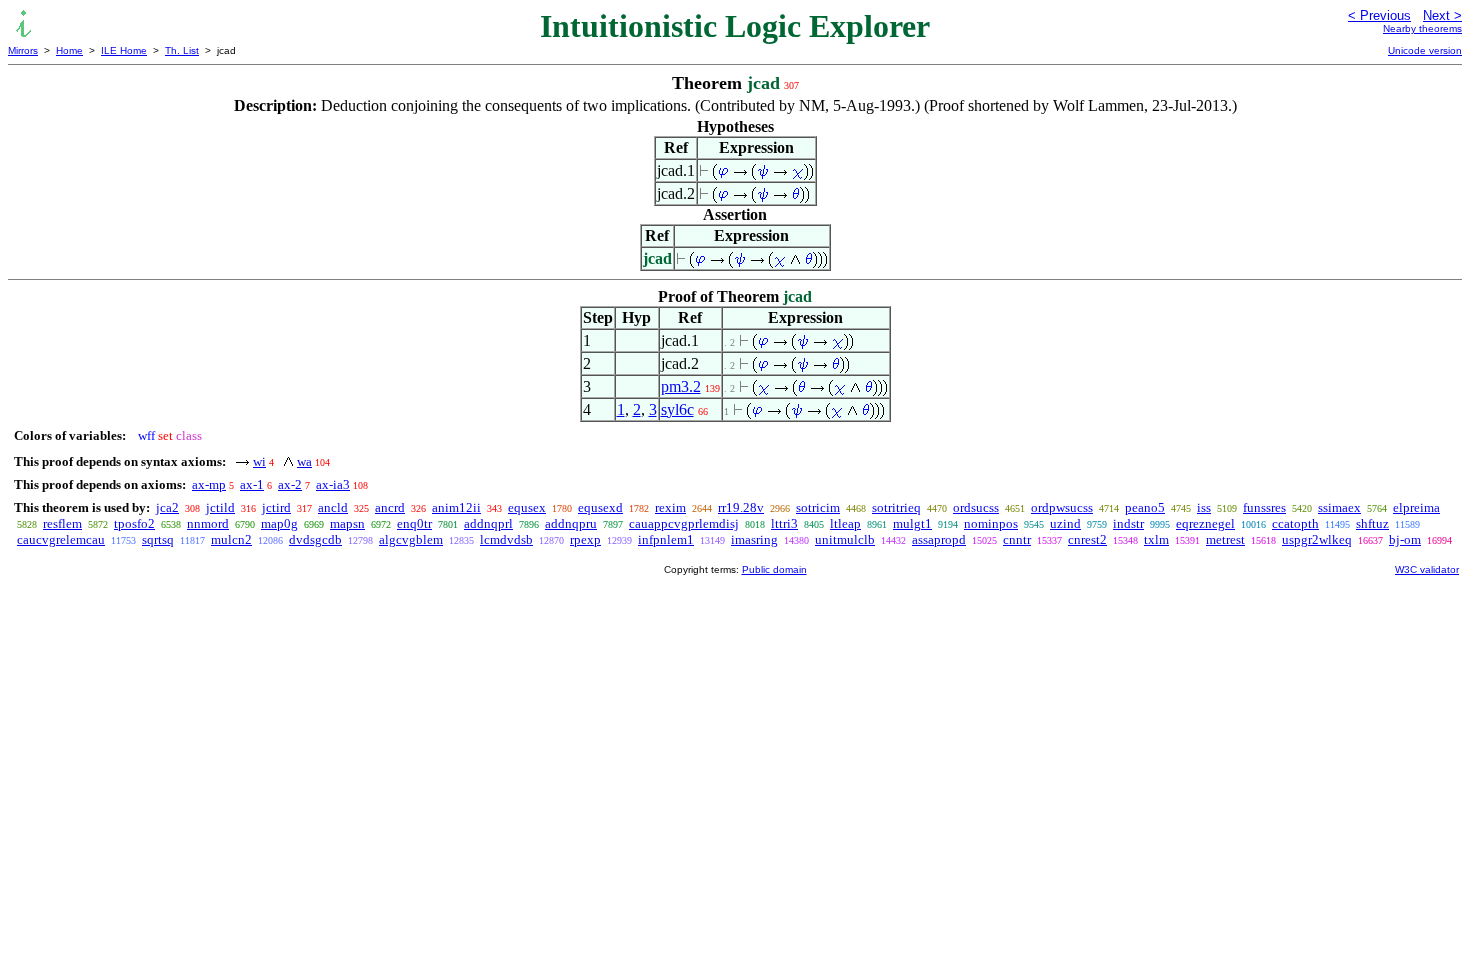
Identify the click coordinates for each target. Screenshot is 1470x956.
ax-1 (252, 484)
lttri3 (784, 523)
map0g (279, 523)
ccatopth (1295, 523)
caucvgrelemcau (61, 539)
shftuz (1372, 523)
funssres (1264, 507)
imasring (754, 539)
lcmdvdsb (506, 539)
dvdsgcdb (315, 539)
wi (259, 461)
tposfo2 (134, 523)
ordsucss (976, 507)
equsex (527, 507)
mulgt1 (912, 523)
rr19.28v (741, 507)
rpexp (585, 539)
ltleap (845, 523)
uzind (1065, 523)
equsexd (600, 507)
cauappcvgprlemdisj (684, 523)
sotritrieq (896, 507)
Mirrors (23, 50)
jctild (220, 507)
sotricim (818, 507)
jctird (276, 507)
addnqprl (488, 523)
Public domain (774, 569)
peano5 (1145, 507)
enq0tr (414, 523)
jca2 (167, 507)
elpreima (1416, 507)
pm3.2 (681, 386)
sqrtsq (158, 539)
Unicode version (1425, 50)
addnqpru (571, 523)
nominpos (991, 523)
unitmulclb (845, 539)
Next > (1442, 15)
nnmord (208, 523)
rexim (670, 507)
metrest (1225, 539)
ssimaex (1339, 507)
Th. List (182, 50)
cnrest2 (1087, 539)
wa (304, 461)
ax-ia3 (333, 484)
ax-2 (290, 484)
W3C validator (1427, 569)
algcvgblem (411, 539)
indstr (1128, 523)
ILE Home (124, 50)
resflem (62, 523)
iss (1204, 507)
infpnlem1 (666, 539)
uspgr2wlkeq (1317, 539)
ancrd (390, 507)
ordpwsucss (1062, 507)
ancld (333, 507)
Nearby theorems (1422, 28)
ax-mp (209, 484)
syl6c (677, 409)
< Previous (1379, 15)
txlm (1156, 539)
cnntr (1017, 539)
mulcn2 (231, 539)
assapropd (939, 539)
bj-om (1405, 539)
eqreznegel (1205, 523)
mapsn (347, 523)
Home (69, 50)
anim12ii (456, 507)
